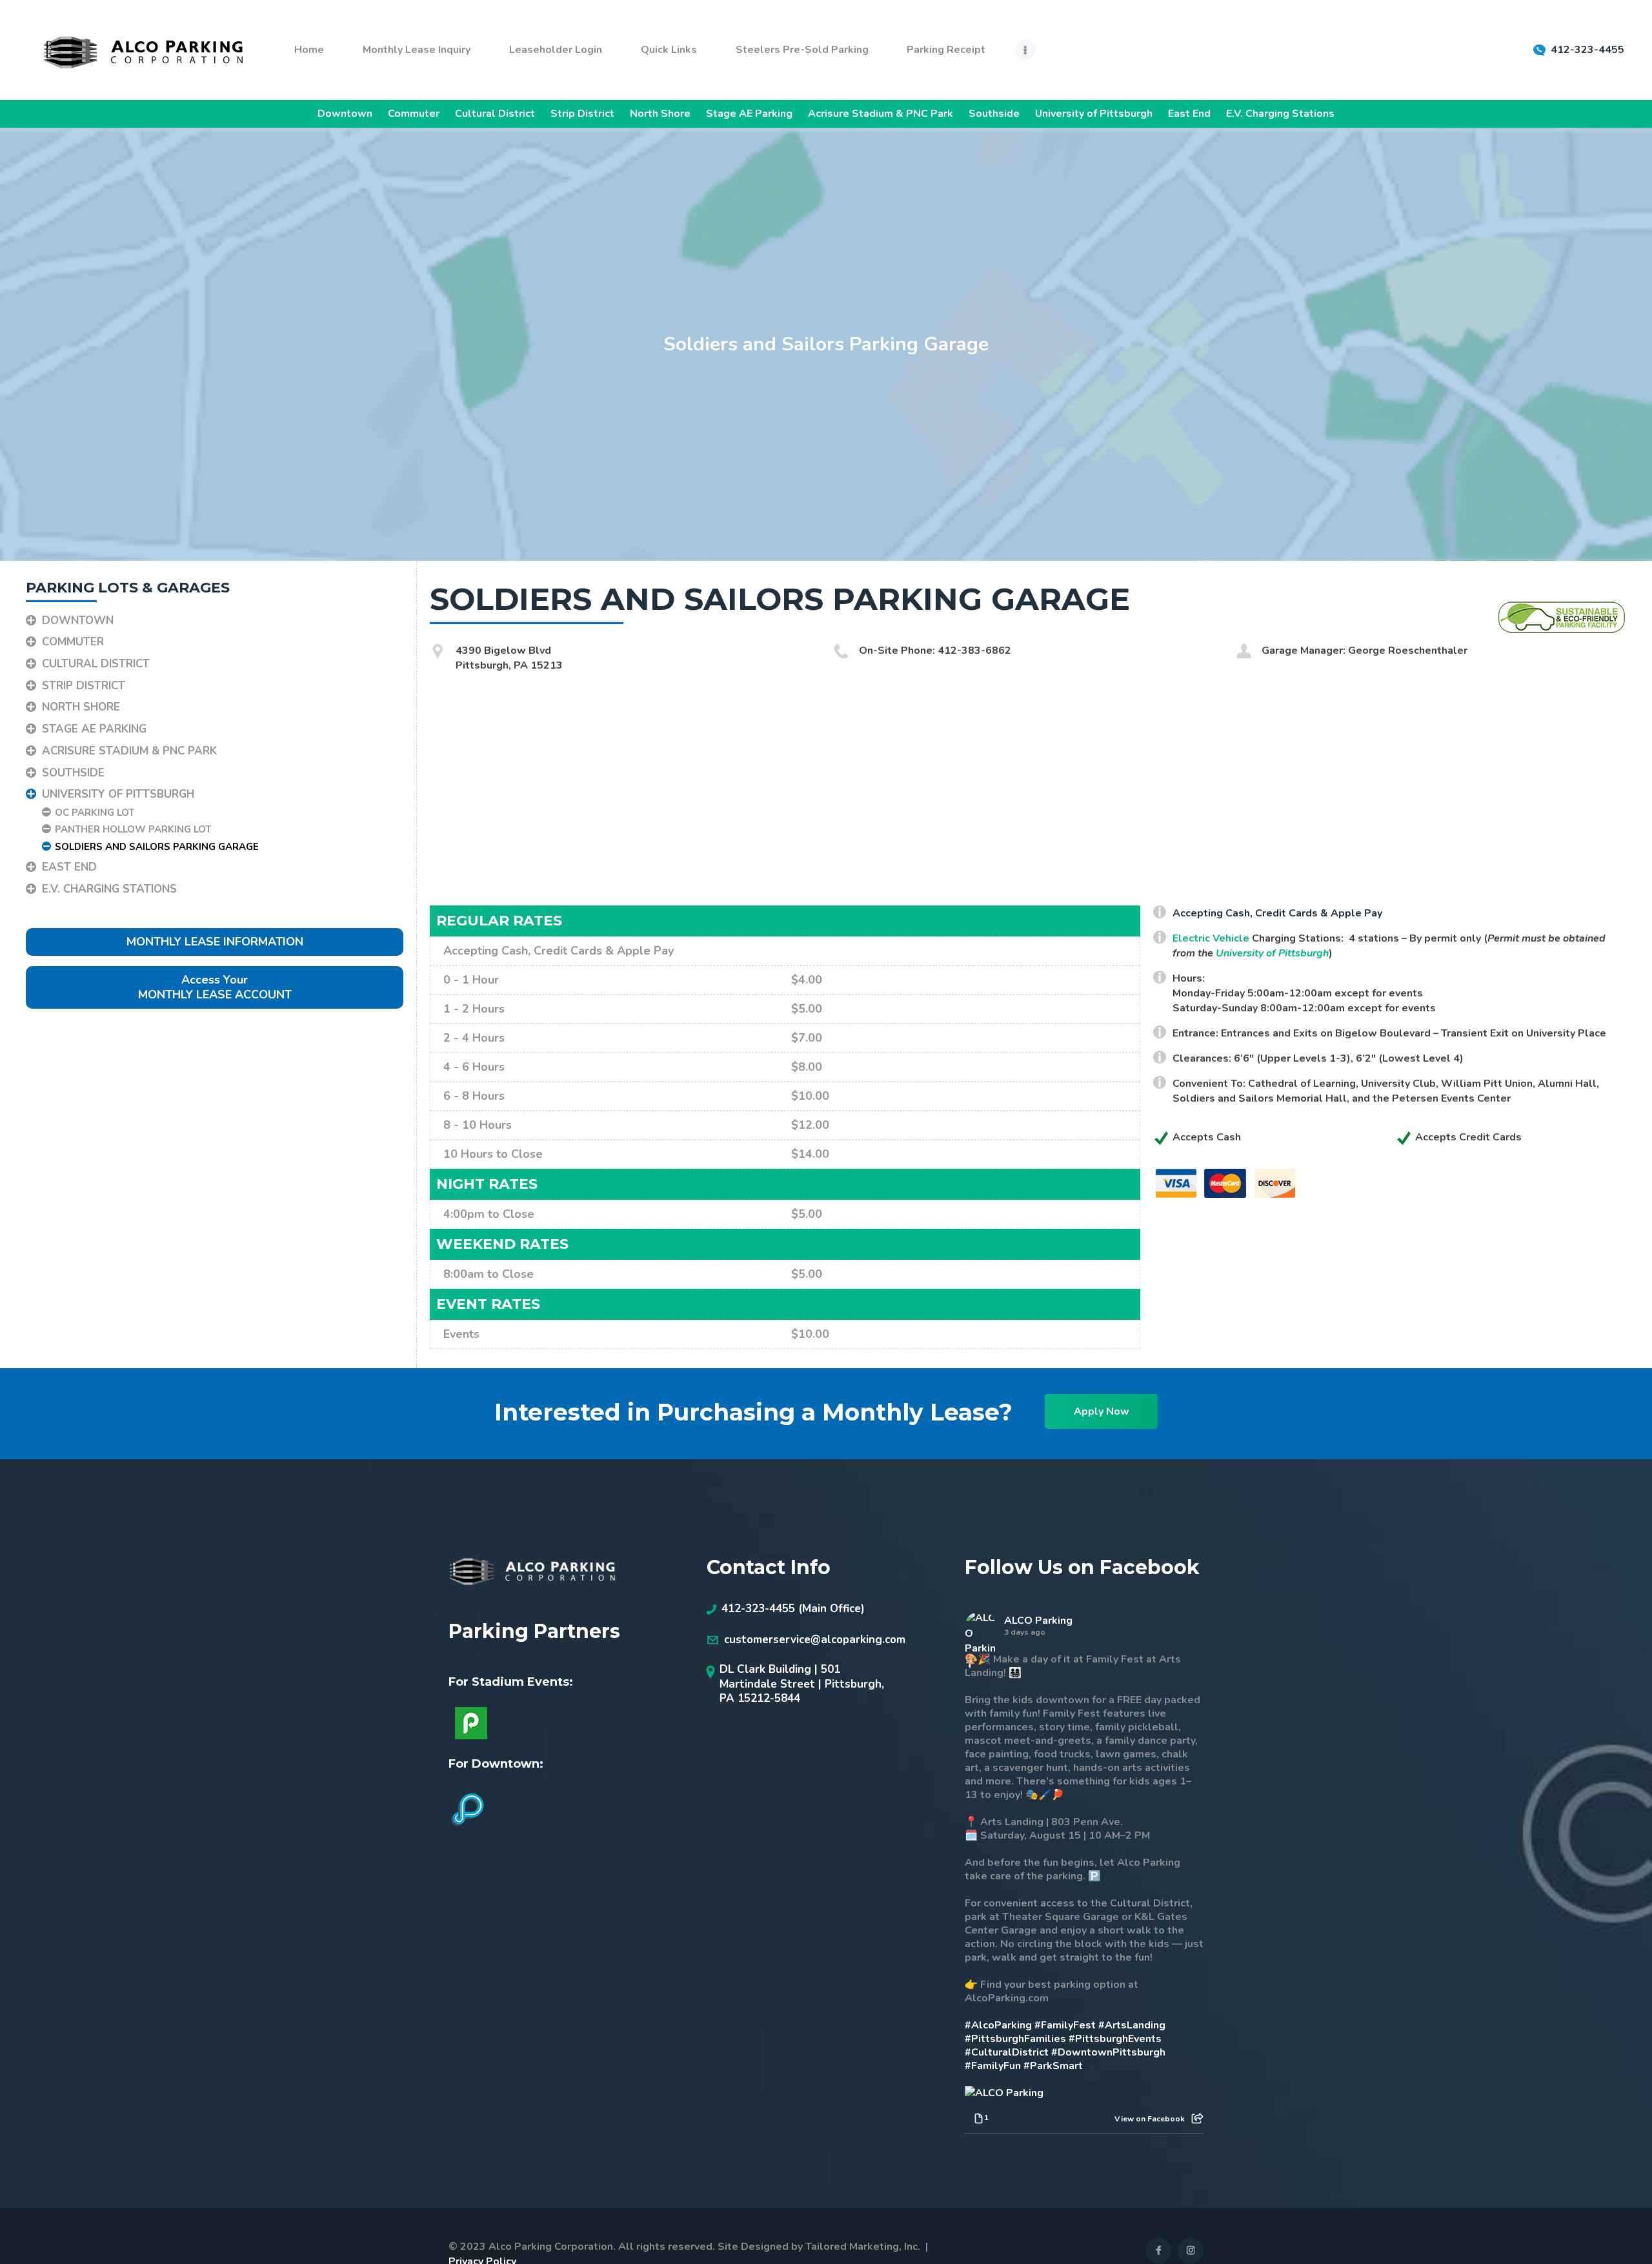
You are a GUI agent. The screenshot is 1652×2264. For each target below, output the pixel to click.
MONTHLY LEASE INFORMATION (215, 942)
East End (1189, 114)
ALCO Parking (1038, 1621)
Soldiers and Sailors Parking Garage (157, 847)
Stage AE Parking (749, 114)
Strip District (582, 114)
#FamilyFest (1065, 2025)
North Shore (660, 114)
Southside (994, 114)
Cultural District (495, 114)
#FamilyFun (993, 2066)
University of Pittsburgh (1094, 114)
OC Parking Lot (95, 813)
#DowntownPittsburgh (1108, 2052)
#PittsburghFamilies (1015, 2039)
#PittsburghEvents (1115, 2039)
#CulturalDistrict (1007, 2052)
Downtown (345, 114)
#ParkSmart (1053, 2066)
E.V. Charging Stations (1280, 114)
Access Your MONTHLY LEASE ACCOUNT (215, 987)
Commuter (414, 114)
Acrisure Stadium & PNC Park (881, 114)
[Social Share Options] (1197, 2119)
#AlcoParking (998, 2025)
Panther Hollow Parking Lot (133, 829)
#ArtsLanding (1132, 2025)
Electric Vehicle (1211, 938)
